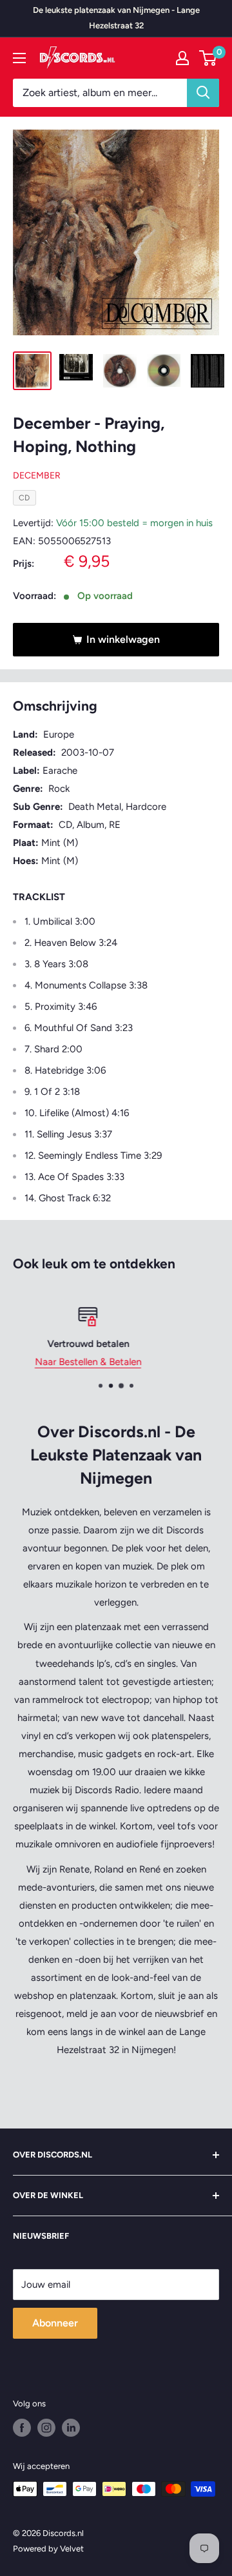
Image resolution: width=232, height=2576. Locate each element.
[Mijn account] (182, 58)
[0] (208, 58)
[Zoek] (203, 93)
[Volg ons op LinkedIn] (71, 2428)
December (37, 476)
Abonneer (55, 2323)
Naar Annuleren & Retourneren (133, 1362)
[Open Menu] (19, 58)
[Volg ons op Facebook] (22, 2428)
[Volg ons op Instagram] (46, 2428)
